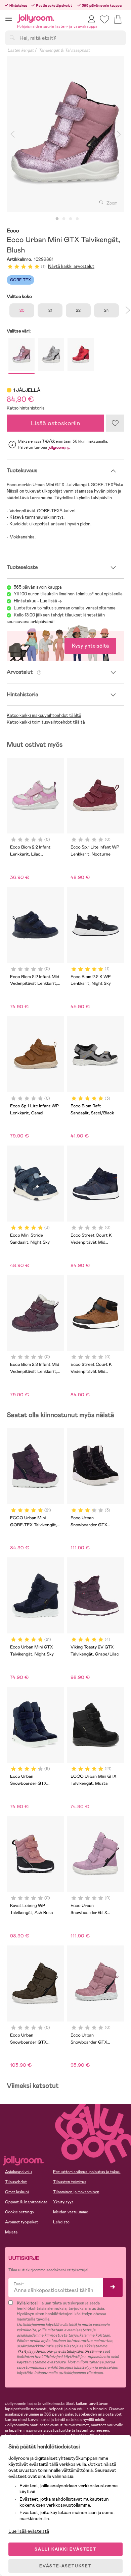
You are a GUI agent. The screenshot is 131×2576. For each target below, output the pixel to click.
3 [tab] (71, 219)
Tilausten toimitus (70, 2182)
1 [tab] (57, 219)
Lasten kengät (20, 50)
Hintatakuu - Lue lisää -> (38, 601)
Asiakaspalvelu (18, 2172)
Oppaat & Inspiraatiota (26, 2202)
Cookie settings (19, 2212)
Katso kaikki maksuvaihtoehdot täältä (44, 715)
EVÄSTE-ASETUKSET (65, 2566)
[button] (9, 19)
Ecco (13, 231)
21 (50, 310)
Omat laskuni (17, 2192)
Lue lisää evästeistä (29, 2531)
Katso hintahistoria (26, 408)
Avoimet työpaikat (21, 2222)
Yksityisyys (63, 2202)
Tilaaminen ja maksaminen (76, 2192)
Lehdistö (61, 2222)
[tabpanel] (65, 134)
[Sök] (12, 38)
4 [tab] (77, 219)
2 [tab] (64, 219)
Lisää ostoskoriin (55, 423)
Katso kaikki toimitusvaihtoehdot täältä (46, 722)
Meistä (11, 2232)
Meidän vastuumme (71, 2212)
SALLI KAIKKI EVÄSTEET (65, 2549)
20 (22, 310)
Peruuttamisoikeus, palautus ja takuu (87, 2172)
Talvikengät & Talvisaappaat (64, 50)
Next (119, 134)
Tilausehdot (16, 2182)
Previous (12, 134)
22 (78, 310)
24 (106, 310)
